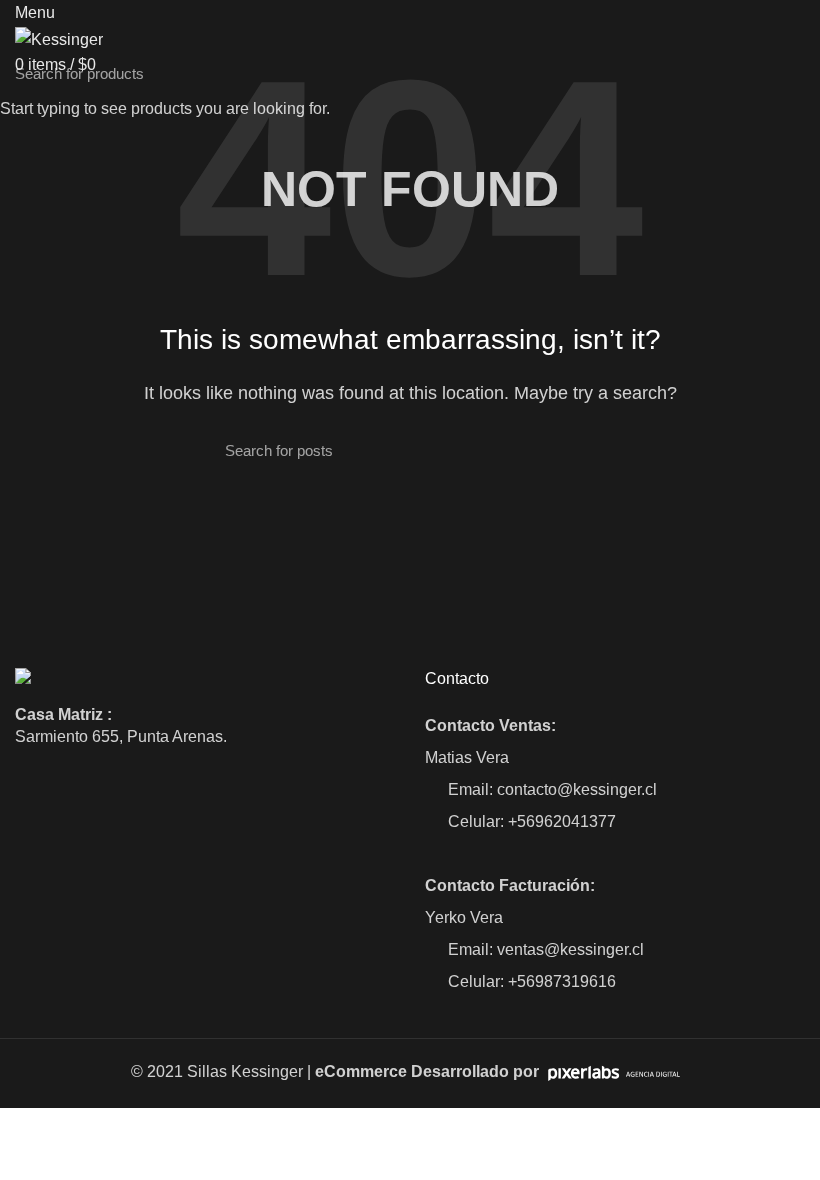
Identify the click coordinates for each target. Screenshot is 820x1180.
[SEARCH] (793, 73)
